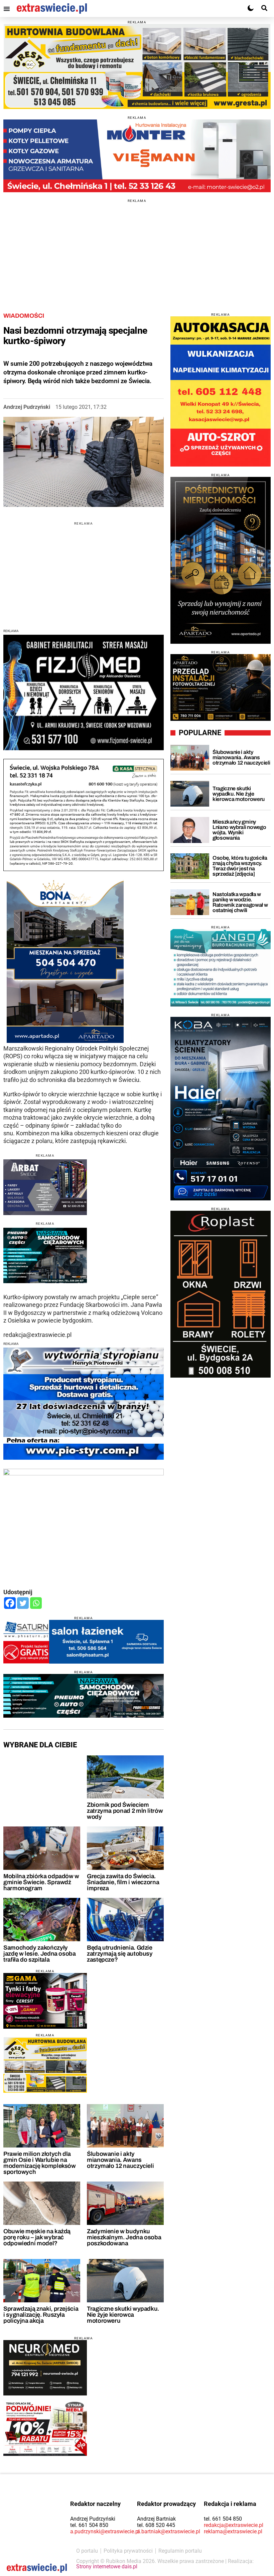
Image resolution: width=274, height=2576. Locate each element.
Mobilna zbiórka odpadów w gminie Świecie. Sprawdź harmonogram (41, 1882)
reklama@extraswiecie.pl (233, 2531)
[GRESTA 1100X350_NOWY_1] (137, 67)
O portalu (87, 2551)
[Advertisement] (137, 249)
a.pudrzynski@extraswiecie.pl (105, 2531)
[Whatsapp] (36, 1603)
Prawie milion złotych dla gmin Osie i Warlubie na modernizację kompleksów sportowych (40, 2163)
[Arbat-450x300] (45, 1187)
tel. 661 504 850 (89, 2525)
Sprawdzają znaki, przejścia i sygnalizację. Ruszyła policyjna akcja (41, 2315)
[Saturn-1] (84, 1642)
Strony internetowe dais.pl (107, 2566)
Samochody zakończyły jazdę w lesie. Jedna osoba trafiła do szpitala (40, 1954)
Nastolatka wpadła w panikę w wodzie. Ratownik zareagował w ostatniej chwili (240, 902)
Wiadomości (24, 316)
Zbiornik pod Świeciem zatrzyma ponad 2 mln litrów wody (125, 1811)
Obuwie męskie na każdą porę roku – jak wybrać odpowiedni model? (37, 2237)
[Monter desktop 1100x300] (137, 156)
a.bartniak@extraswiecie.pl (169, 2531)
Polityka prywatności (128, 2551)
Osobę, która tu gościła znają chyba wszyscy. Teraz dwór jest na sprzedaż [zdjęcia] (240, 866)
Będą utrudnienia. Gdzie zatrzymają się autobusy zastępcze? (120, 1954)
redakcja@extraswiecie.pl (234, 2525)
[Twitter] (23, 1603)
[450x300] (45, 1256)
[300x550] (221, 1109)
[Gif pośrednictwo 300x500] (221, 560)
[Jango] (221, 968)
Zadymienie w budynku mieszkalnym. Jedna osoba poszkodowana (124, 2237)
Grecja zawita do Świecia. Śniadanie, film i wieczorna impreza (123, 1882)
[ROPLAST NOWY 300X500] (221, 1294)
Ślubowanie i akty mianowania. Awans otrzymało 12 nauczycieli (120, 2160)
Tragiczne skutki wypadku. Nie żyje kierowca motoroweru (123, 2315)
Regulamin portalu (180, 2551)
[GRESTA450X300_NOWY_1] (45, 2065)
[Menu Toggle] (7, 9)
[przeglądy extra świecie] (221, 687)
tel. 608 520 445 (156, 2525)
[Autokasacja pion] (221, 391)
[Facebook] (10, 1603)
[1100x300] (84, 1696)
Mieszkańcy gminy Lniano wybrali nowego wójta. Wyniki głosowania (239, 830)
